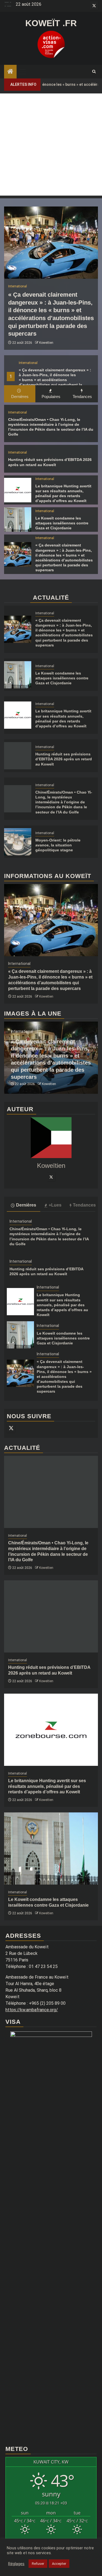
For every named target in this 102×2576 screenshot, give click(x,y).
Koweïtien (46, 343)
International (28, 363)
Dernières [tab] (20, 397)
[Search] (94, 72)
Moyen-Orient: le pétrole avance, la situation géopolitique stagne (58, 845)
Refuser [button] (38, 2564)
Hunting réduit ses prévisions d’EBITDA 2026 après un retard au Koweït (64, 759)
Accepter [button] (59, 2564)
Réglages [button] (16, 2564)
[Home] (10, 72)
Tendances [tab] (82, 397)
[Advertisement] (51, 145)
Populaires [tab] (51, 397)
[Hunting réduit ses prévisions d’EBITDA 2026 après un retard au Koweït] (18, 756)
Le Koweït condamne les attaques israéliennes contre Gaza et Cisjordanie (62, 523)
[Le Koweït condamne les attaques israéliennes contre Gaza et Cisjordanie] (18, 520)
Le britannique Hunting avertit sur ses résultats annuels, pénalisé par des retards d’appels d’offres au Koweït (62, 1305)
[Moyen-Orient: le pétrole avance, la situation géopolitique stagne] (18, 842)
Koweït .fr (51, 23)
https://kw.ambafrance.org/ (32, 2010)
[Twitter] (51, 1177)
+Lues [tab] (55, 1205)
